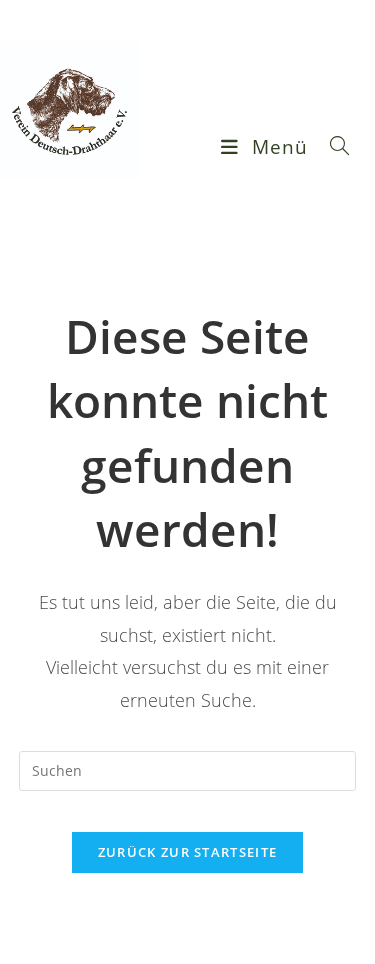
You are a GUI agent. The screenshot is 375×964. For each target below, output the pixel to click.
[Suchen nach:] (332, 147)
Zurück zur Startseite (187, 852)
